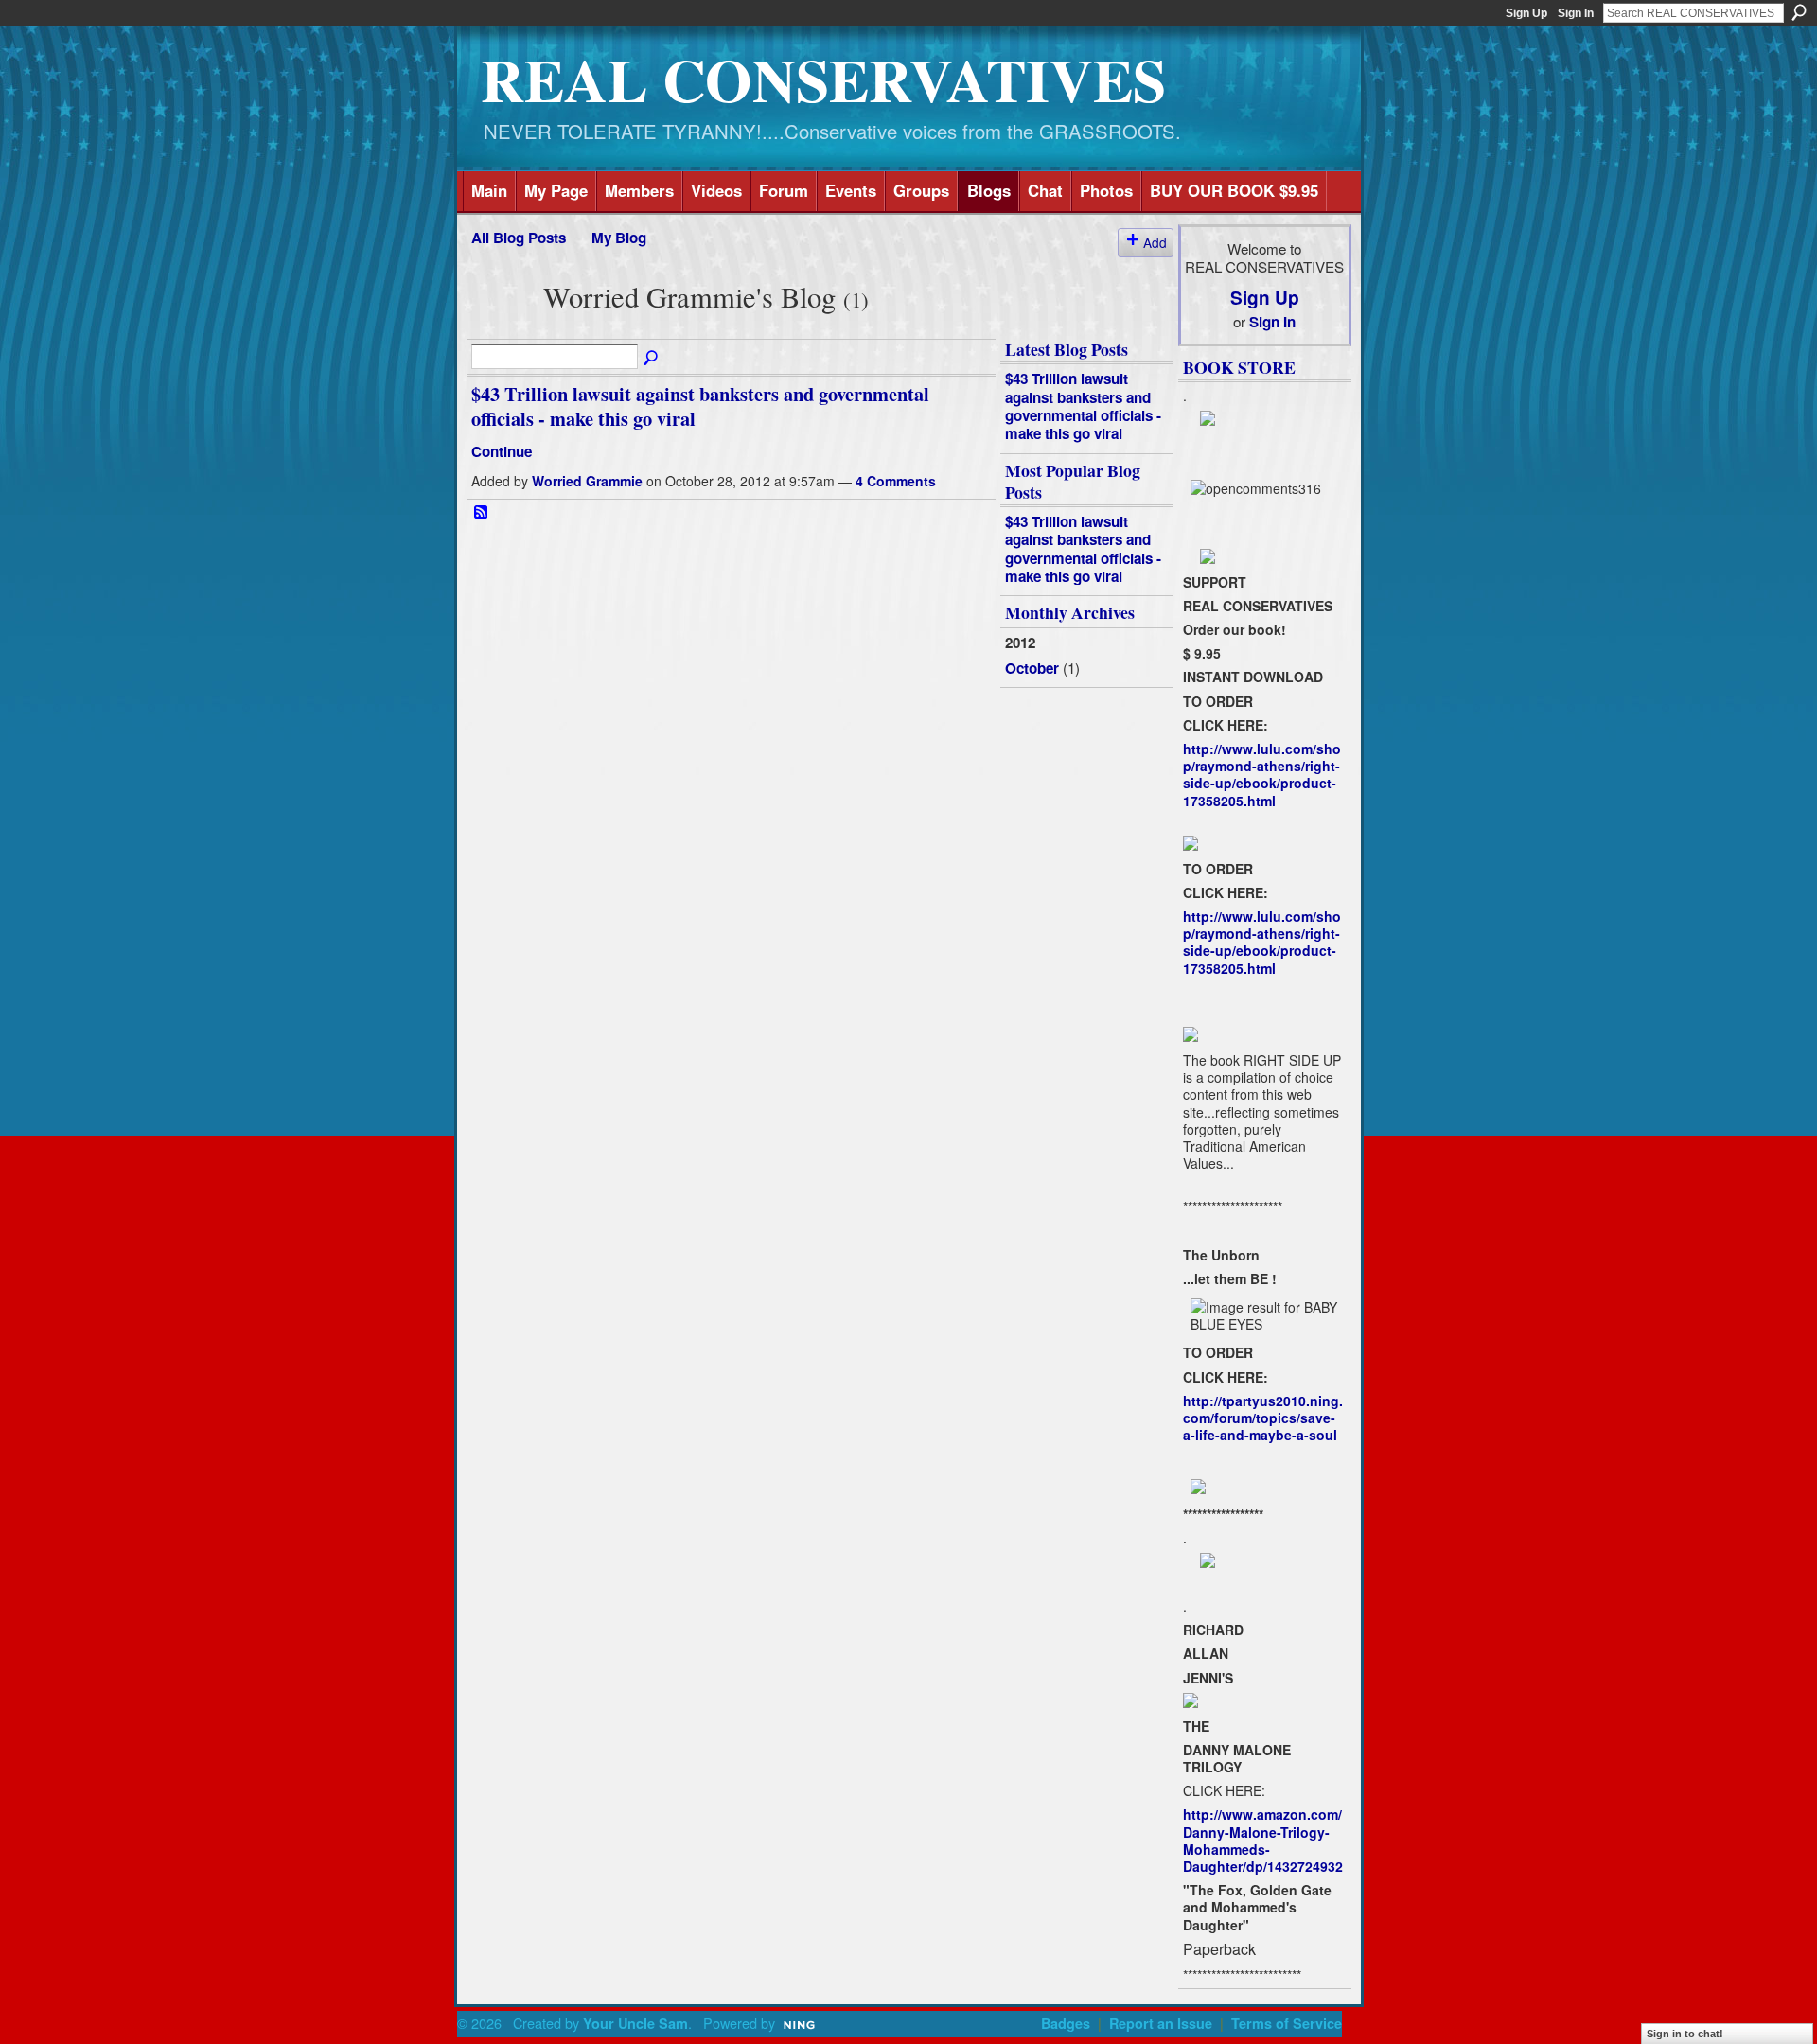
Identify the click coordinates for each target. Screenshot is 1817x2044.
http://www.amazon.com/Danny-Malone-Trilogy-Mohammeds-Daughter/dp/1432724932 (1263, 1840)
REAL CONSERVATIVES (823, 79)
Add (1155, 242)
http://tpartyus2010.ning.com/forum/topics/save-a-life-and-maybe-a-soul (1263, 1418)
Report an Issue (1161, 2023)
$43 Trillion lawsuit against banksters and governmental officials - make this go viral (700, 406)
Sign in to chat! (1685, 2034)
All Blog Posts (519, 238)
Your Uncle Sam (635, 2023)
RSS (482, 513)
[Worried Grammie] (502, 326)
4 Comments (896, 481)
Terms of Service (1287, 2023)
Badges (1066, 2023)
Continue (502, 451)
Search (1799, 12)
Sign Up (1526, 13)
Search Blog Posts (652, 359)
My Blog (619, 238)
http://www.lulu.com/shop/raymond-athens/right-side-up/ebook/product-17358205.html (1262, 775)
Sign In (1576, 13)
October (1032, 668)
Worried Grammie (587, 481)
